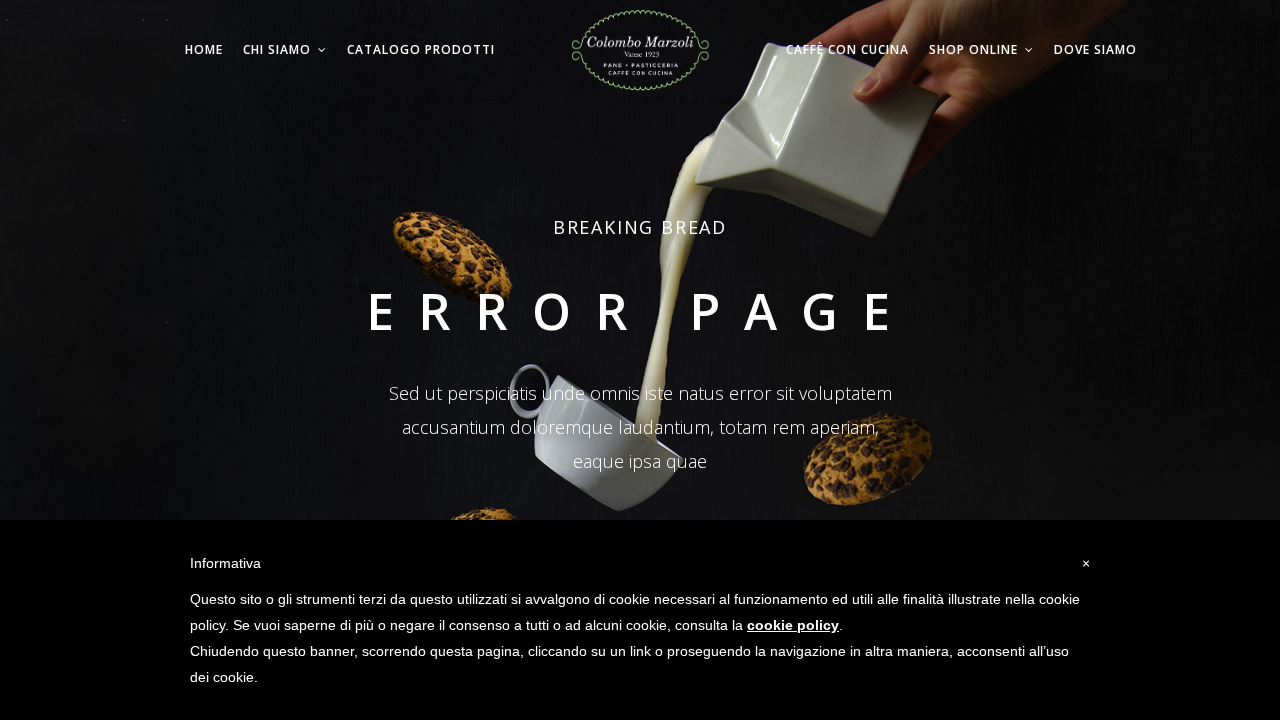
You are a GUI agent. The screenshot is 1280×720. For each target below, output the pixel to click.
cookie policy (793, 625)
